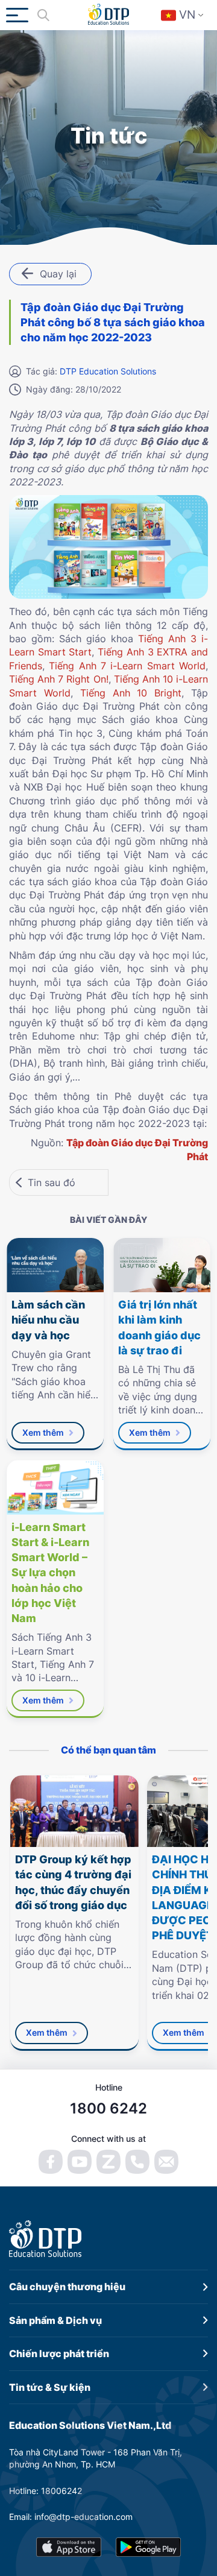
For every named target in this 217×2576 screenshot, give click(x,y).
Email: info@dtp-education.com (71, 2517)
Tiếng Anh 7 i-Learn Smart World (127, 666)
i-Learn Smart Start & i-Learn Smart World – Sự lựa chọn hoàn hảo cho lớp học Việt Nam (50, 1573)
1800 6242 (108, 2108)
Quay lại (58, 274)
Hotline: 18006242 (46, 2491)
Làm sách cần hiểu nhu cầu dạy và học (48, 1320)
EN (190, 49)
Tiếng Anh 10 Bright (131, 693)
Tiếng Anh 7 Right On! (59, 679)
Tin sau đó (52, 1182)
